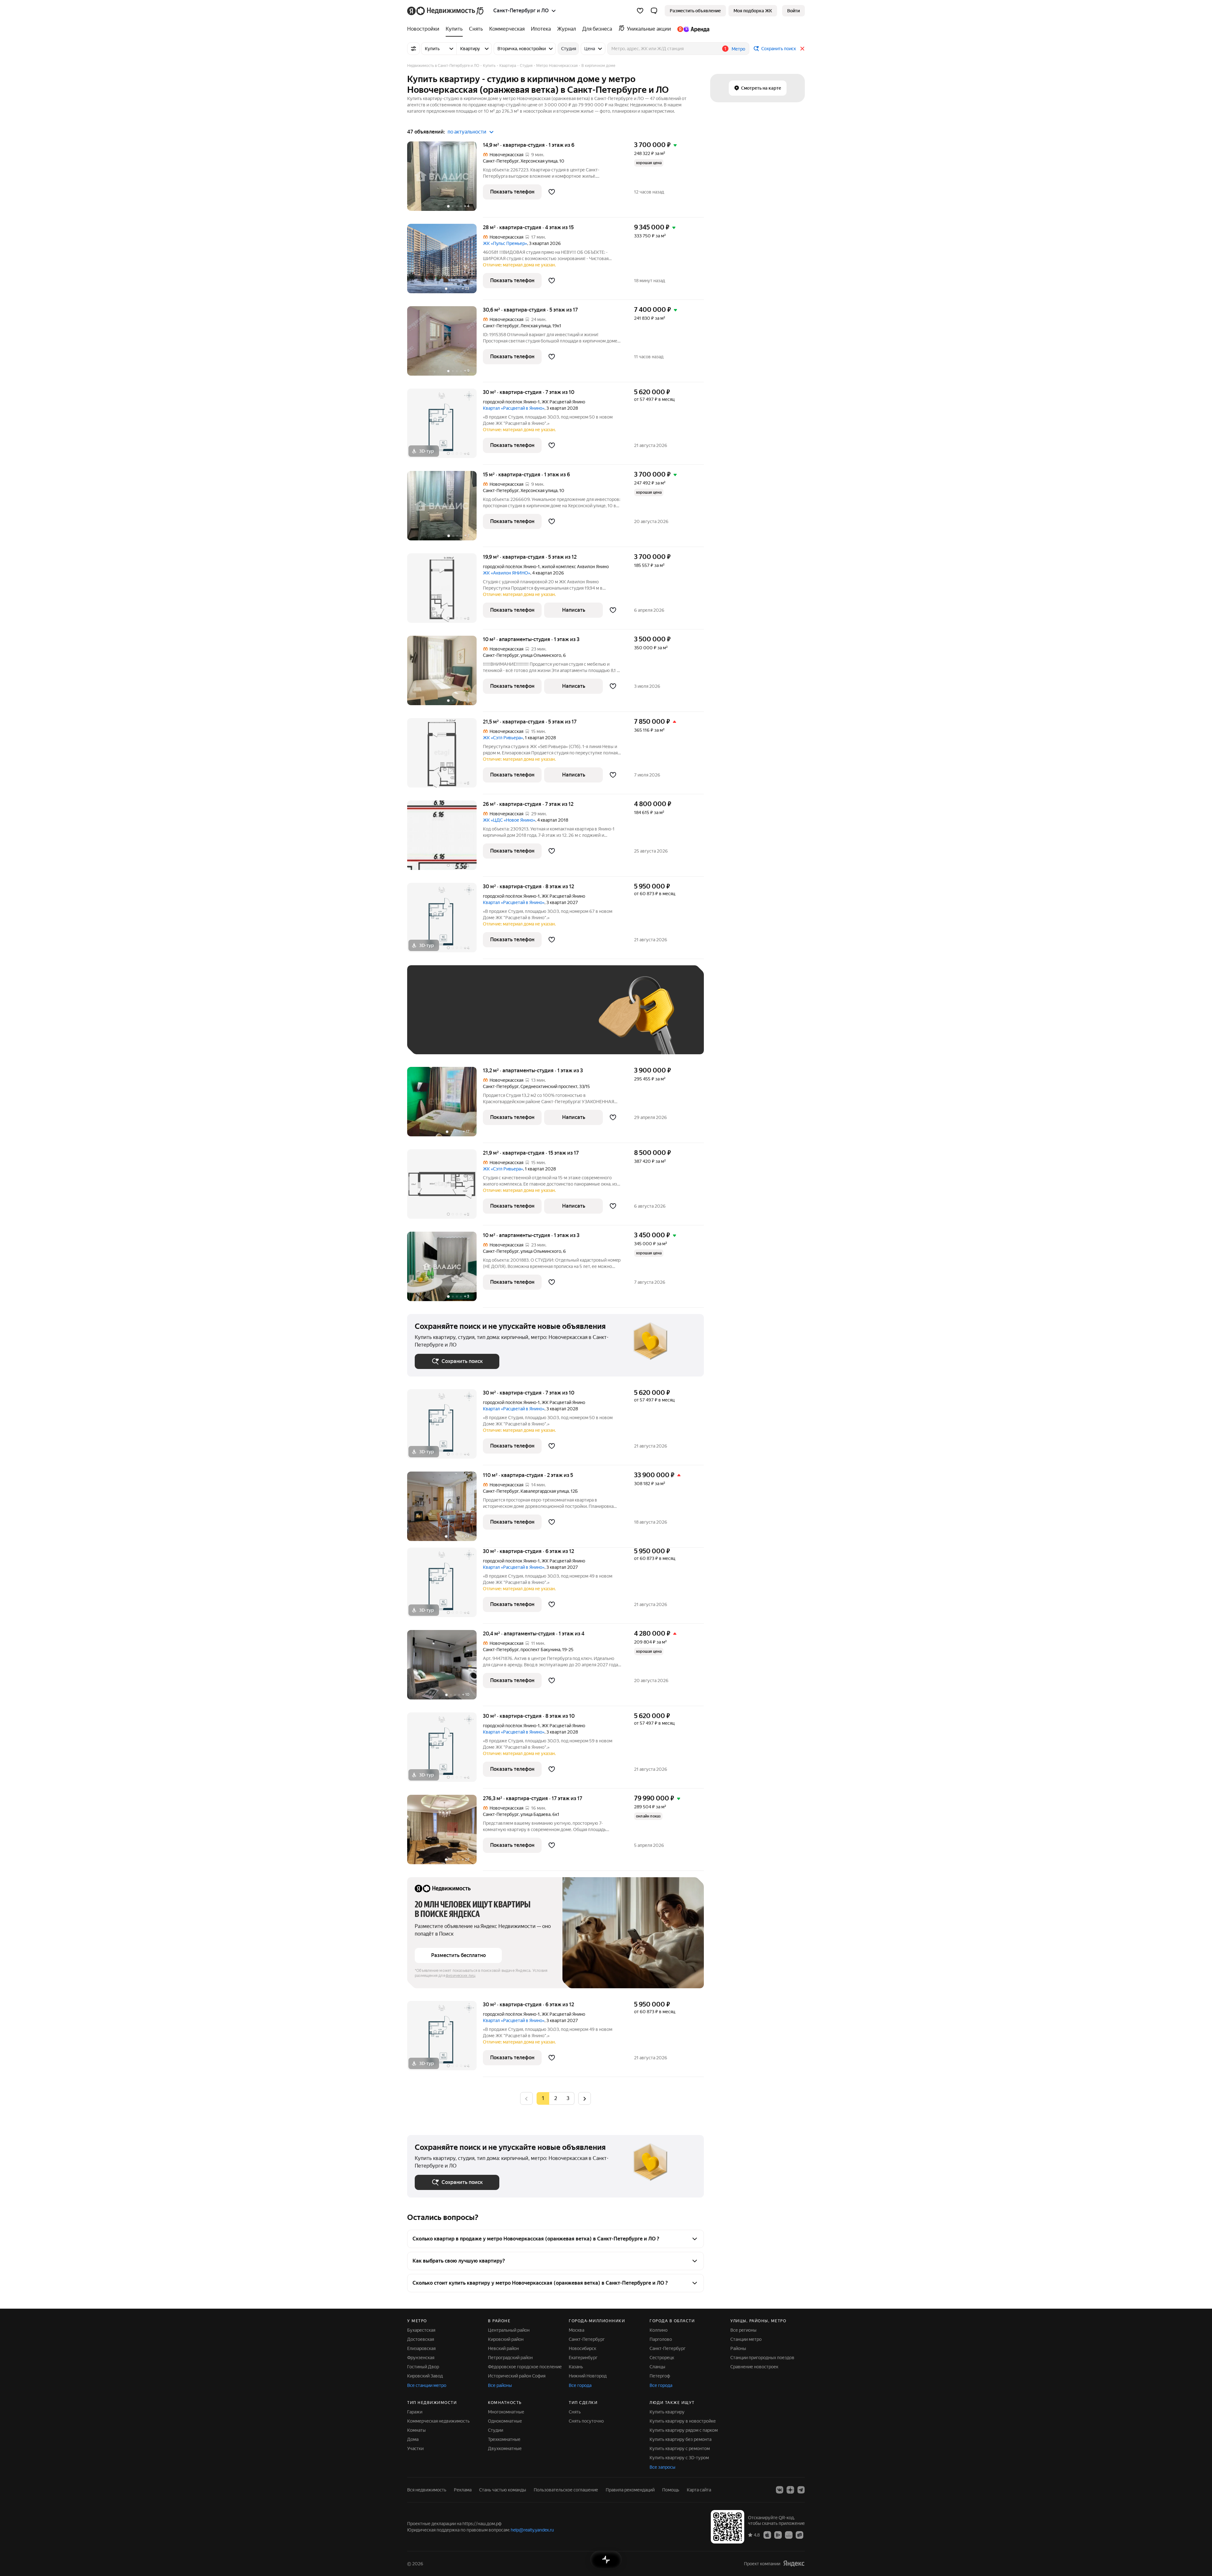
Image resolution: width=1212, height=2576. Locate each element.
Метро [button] (738, 49)
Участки (415, 2448)
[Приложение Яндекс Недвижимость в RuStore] (799, 2535)
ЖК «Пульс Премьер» (505, 243)
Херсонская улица (539, 161)
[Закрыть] (802, 49)
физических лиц (460, 1976)
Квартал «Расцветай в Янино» (514, 408)
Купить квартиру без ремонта (680, 2439)
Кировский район (506, 2339)
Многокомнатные (506, 2412)
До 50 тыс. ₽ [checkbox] (477, 1019)
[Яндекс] (794, 2564)
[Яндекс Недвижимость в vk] (780, 2490)
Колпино (659, 2330)
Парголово (661, 2339)
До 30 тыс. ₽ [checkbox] (435, 1019)
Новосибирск (582, 2348)
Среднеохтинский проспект (549, 1086)
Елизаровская (421, 2348)
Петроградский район (510, 2358)
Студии (496, 2430)
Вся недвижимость (427, 2490)
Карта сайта (699, 2490)
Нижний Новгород (588, 2376)
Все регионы (743, 2330)
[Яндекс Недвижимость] (446, 11)
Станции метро (746, 2339)
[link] (793, 11)
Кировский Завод (425, 2376)
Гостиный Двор (423, 2367)
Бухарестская (421, 2330)
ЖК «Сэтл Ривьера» (503, 738)
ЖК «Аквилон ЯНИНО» (507, 573)
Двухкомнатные (505, 2448)
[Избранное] (640, 11)
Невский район (503, 2348)
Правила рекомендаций (630, 2490)
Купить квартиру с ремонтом (680, 2448)
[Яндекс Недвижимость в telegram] (801, 2490)
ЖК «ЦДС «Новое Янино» (509, 820)
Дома (413, 2439)
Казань (576, 2367)
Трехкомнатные (504, 2439)
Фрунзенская (421, 2358)
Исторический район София (517, 2376)
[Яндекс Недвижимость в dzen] (790, 2490)
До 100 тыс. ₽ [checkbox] (561, 1019)
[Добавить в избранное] (552, 192)
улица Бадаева (535, 1814)
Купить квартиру (667, 2412)
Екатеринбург (583, 2358)
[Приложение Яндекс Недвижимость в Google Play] (778, 2535)
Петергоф (660, 2376)
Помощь (671, 2490)
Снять (575, 2412)
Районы (738, 2348)
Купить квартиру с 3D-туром (679, 2458)
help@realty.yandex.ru (532, 2530)
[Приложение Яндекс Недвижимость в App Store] (767, 2535)
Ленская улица (535, 326)
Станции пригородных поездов (762, 2358)
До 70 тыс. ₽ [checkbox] (518, 1019)
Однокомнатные (505, 2421)
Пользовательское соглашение (566, 2490)
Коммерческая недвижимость (438, 2421)
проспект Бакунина (540, 1650)
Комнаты (416, 2430)
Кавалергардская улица (545, 1491)
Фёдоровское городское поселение (525, 2367)
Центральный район (509, 2330)
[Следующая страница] (585, 2098)
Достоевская (421, 2339)
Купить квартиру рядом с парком (684, 2430)
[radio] (555, 2098)
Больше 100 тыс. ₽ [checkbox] (442, 1037)
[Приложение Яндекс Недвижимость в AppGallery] (789, 2535)
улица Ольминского (541, 655)
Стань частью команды (503, 2490)
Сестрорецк (662, 2358)
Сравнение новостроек (754, 2367)
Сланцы (657, 2367)
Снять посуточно (586, 2421)
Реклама (463, 2490)
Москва (576, 2330)
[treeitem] (425, 29)
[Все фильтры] (413, 49)
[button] (654, 11)
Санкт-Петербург (501, 161)
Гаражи (415, 2412)
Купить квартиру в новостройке (683, 2421)
